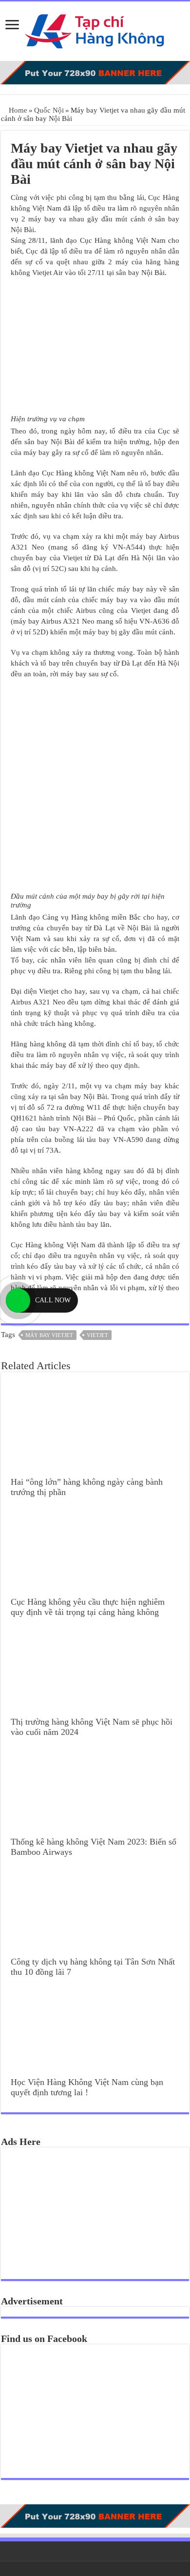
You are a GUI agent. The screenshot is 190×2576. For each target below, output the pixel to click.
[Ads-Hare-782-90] (95, 72)
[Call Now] (18, 1300)
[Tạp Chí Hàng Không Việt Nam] (95, 29)
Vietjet (97, 1335)
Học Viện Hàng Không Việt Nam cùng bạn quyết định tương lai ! (87, 2087)
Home (17, 110)
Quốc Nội (49, 110)
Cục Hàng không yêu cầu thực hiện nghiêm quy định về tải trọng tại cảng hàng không (88, 1607)
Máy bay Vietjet (49, 1335)
